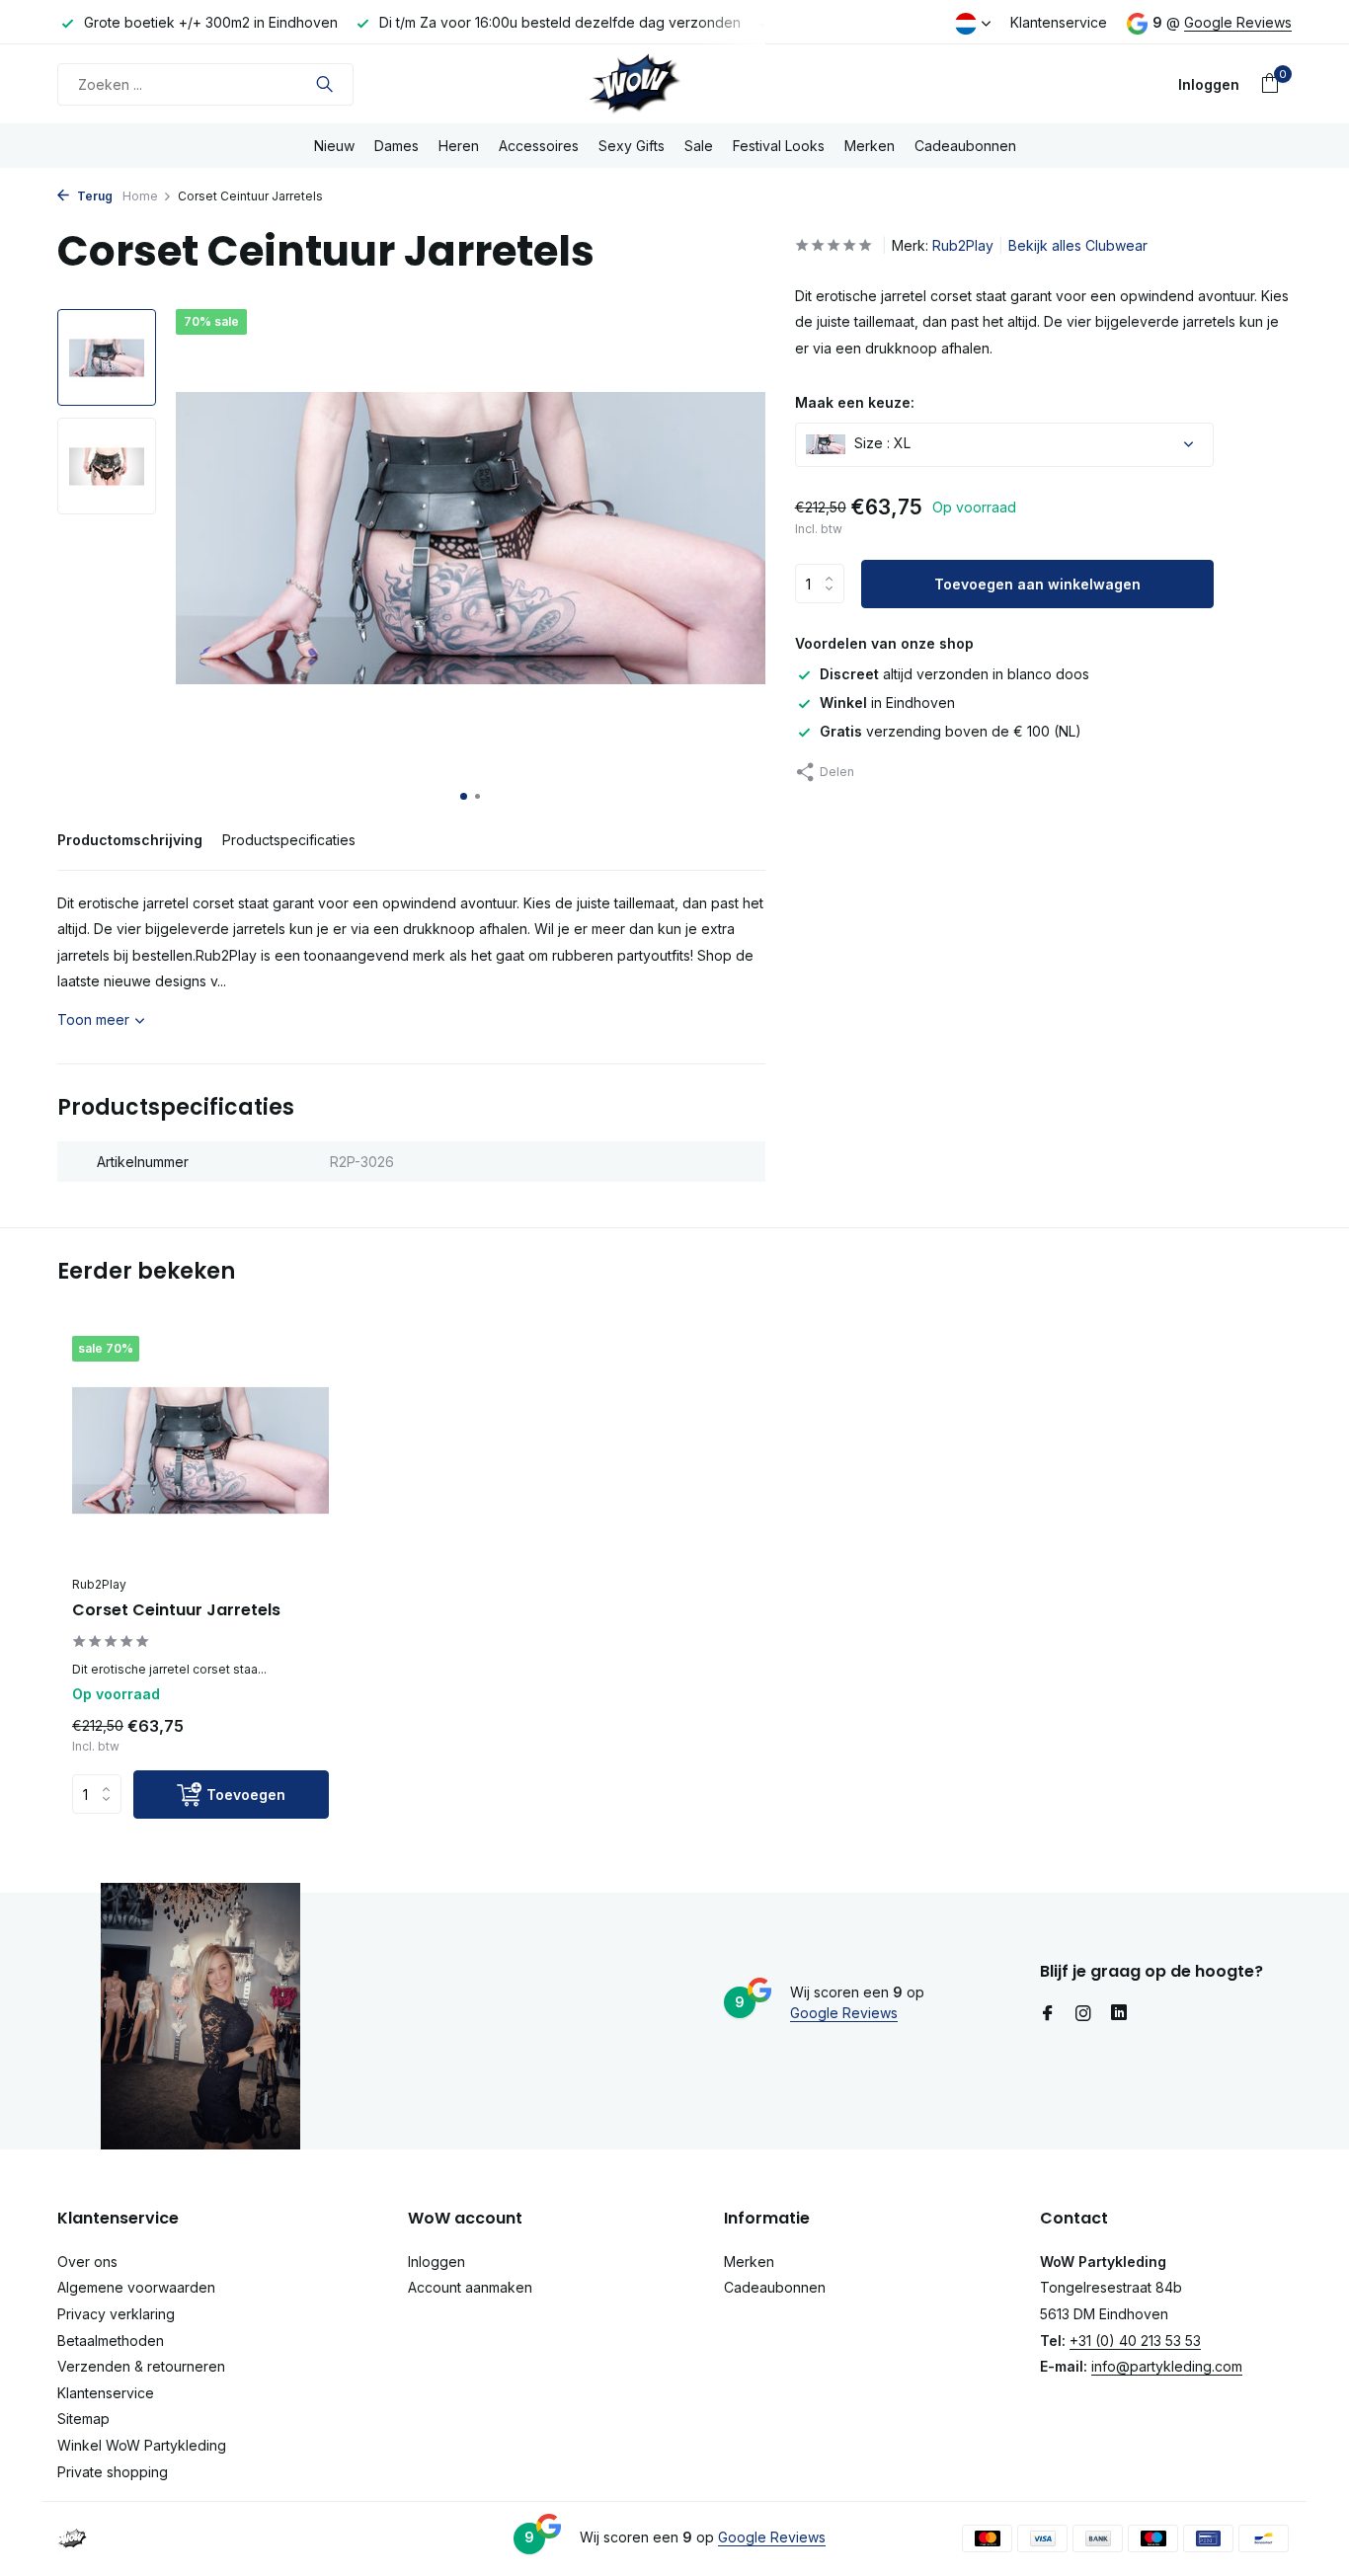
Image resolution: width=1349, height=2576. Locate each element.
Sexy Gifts (632, 146)
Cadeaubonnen (965, 146)
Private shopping (113, 2472)
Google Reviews (1238, 22)
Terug (93, 196)
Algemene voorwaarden (136, 2287)
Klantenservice (1059, 22)
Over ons (87, 2262)
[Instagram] (1083, 2014)
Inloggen (436, 2262)
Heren (459, 146)
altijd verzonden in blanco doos (954, 674)
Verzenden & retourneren (141, 2366)
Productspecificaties (289, 840)
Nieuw (334, 146)
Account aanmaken (470, 2287)
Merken (870, 146)
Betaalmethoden (111, 2341)
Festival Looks (779, 146)
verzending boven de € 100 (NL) (951, 731)
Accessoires (539, 146)
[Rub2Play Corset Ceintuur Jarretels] (200, 1451)
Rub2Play (963, 245)
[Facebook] (1048, 2014)
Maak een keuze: (855, 402)
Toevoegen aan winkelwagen (1037, 584)
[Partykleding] (674, 84)
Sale (699, 146)
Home (140, 196)
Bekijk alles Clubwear (1078, 245)
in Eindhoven (887, 703)
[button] (464, 796)
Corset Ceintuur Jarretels (176, 1611)
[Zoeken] (324, 84)
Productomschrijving (130, 840)
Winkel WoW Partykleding (142, 2445)
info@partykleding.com (1167, 2366)
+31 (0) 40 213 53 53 (1135, 2341)
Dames (397, 146)
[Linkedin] (1119, 2014)
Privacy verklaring (116, 2314)
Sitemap (83, 2419)
